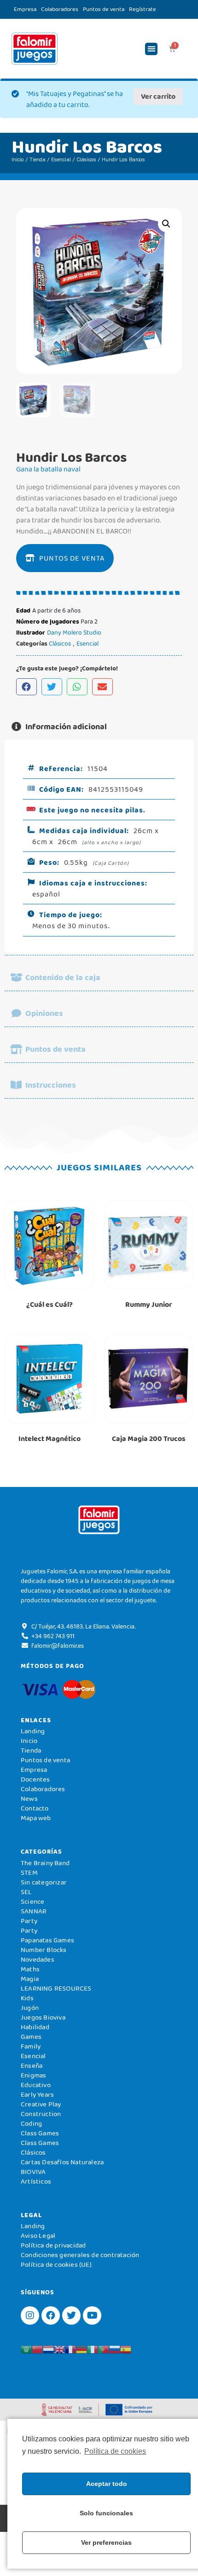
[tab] (99, 727)
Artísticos (36, 2181)
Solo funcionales (106, 2513)
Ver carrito (158, 96)
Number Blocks (44, 1950)
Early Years (37, 2094)
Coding (31, 2123)
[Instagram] (30, 2315)
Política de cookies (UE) (56, 2264)
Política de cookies (115, 2451)
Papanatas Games (47, 1940)
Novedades (38, 1959)
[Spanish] (126, 2349)
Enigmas (33, 2075)
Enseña (32, 2065)
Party (29, 1921)
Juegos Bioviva (43, 2017)
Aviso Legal (38, 2236)
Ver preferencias (106, 2542)
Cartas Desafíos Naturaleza (62, 2162)
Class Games (40, 2133)
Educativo (36, 2085)
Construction (41, 2114)
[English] (59, 2349)
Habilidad (35, 2027)
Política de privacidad (53, 2245)
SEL (26, 1892)
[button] (151, 49)
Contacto (35, 1808)
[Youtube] (92, 2315)
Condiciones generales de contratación (80, 2255)
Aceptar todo (107, 2484)
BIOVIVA (33, 2172)
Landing (33, 1731)
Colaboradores (60, 9)
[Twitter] (71, 2315)
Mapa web (36, 1818)
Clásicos (86, 159)
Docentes (35, 1779)
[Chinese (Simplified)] (37, 2349)
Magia (30, 1979)
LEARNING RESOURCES (56, 1988)
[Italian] (93, 2349)
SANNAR (34, 1911)
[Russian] (115, 2349)
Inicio (18, 159)
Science (32, 1901)
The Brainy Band (45, 1863)
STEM (29, 1872)
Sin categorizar (44, 1882)
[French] (70, 2349)
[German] (82, 2349)
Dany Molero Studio (74, 632)
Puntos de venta (104, 9)
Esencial (61, 159)
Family (31, 2046)
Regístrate (143, 9)
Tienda (38, 159)
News (29, 1799)
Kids (27, 1998)
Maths (30, 1969)
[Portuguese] (104, 2349)
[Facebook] (51, 2315)
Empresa (25, 9)
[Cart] (172, 49)
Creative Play (41, 2104)
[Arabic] (26, 2349)
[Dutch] (48, 2349)
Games (31, 2037)
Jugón (30, 2008)
